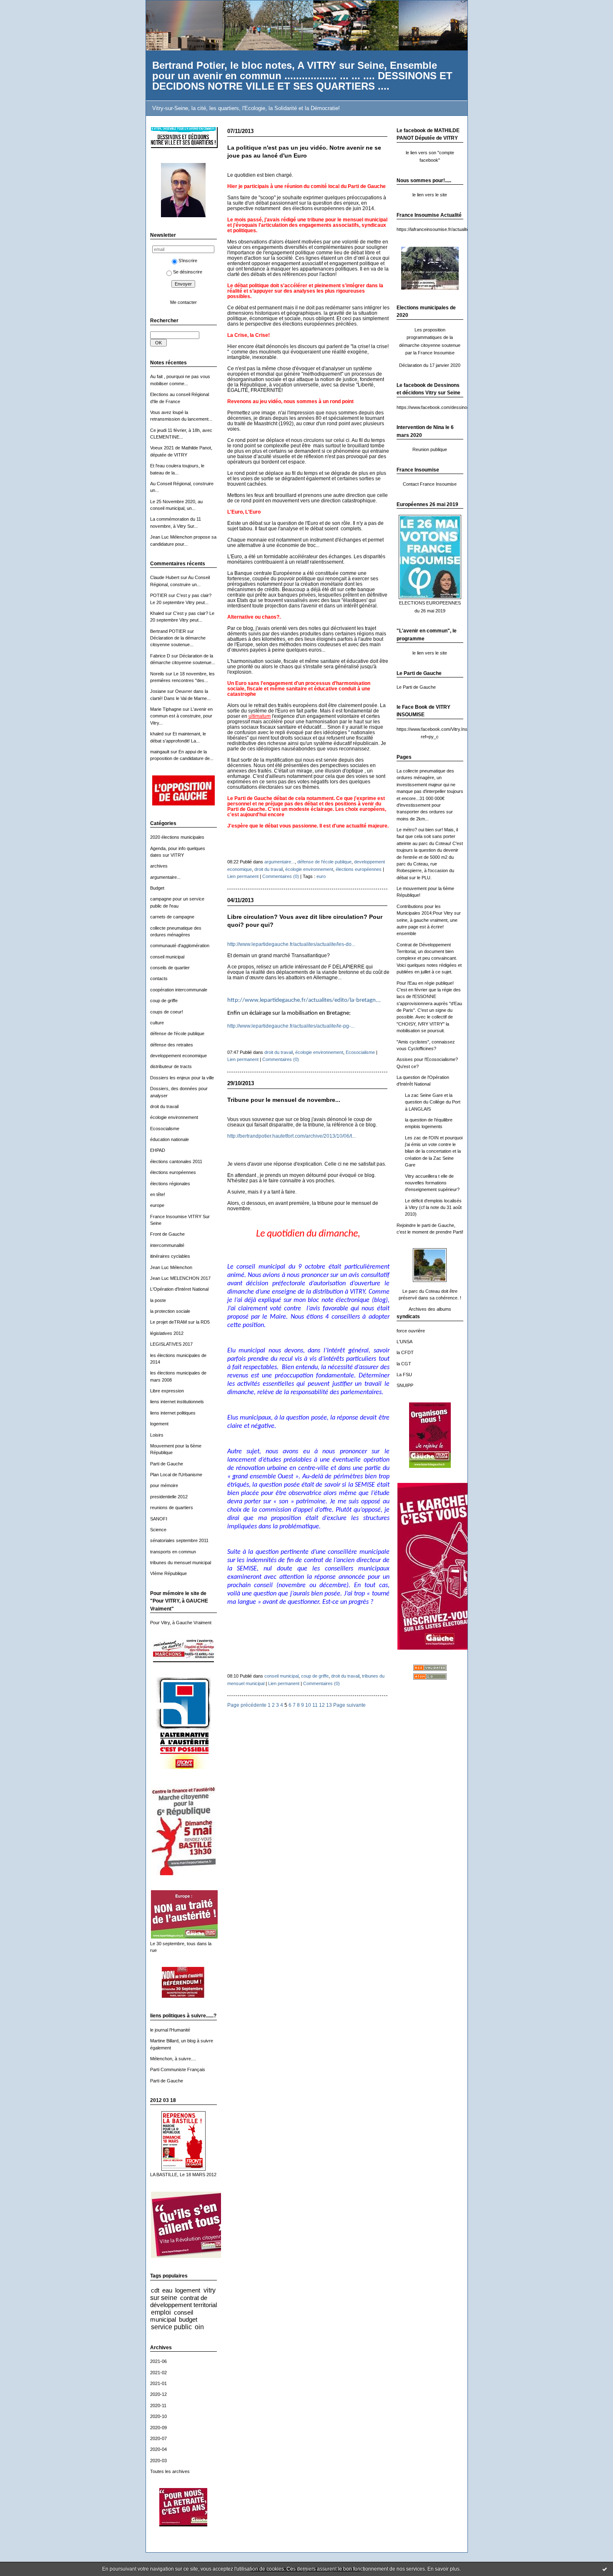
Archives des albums (430, 1309)
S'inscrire (188, 261)
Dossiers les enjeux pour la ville (182, 1078)
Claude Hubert (165, 577)
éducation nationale (170, 1139)
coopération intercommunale (179, 990)
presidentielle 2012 (169, 1497)
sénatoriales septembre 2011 (179, 1540)
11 (315, 1705)
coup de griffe (164, 1001)
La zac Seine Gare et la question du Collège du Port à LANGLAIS (433, 1102)
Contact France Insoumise (430, 484)
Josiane (158, 691)
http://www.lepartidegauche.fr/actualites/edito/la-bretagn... (304, 1000)
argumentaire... (165, 877)
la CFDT (405, 1352)
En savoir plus (443, 2569)
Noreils (157, 674)
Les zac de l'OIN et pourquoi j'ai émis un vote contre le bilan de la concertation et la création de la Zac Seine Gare (434, 1151)
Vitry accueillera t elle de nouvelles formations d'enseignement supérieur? (432, 1183)
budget (188, 2319)
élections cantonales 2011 (176, 1161)
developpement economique (178, 1056)
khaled (157, 734)
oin (199, 2327)
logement (159, 1424)
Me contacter (183, 302)
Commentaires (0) (281, 876)
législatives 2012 (167, 1333)
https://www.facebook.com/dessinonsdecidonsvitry (448, 407)
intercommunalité (167, 1245)
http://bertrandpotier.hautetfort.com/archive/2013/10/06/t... (291, 1136)
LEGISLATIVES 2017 (171, 1344)
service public (171, 2327)
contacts (159, 978)
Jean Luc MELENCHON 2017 (180, 1278)
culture (157, 1023)
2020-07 (158, 2438)
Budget (157, 888)
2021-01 (158, 2383)
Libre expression (167, 1391)
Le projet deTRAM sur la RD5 (180, 1322)
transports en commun (173, 1552)
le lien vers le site (430, 195)
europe (157, 1205)
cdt (155, 2290)
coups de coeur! (167, 1012)
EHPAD (158, 1150)
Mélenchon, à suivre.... (173, 2059)
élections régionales (170, 1184)
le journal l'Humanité (170, 2030)
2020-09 (158, 2428)
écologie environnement (174, 1117)
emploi (161, 2312)
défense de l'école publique (177, 1033)
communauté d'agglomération (180, 946)
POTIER (159, 595)
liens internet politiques (173, 1413)
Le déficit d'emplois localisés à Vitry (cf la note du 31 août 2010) (433, 1208)
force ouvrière (411, 1331)
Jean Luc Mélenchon (171, 1267)
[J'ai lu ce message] (605, 2569)
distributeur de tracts (171, 1066)
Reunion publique (430, 449)
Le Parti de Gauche (416, 687)
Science (158, 1530)
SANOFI (159, 1519)
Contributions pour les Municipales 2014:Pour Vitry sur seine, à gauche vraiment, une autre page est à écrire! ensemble (429, 920)
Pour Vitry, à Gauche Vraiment (181, 1623)
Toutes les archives (170, 2471)
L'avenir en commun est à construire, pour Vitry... (181, 716)
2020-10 (158, 2416)
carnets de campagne (172, 917)
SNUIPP (405, 1385)
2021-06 (158, 2361)
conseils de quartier (170, 968)
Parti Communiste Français (178, 2069)
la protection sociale (170, 1311)
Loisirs (157, 1435)
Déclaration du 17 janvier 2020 (430, 365)
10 (308, 1705)
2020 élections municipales (177, 837)
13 (329, 1705)
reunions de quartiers (172, 1507)
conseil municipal (167, 957)
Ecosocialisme (165, 1129)
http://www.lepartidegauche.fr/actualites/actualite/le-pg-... (291, 1026)
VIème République (168, 1573)
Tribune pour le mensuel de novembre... (284, 1100)
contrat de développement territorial (183, 2301)
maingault (160, 752)
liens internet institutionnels (177, 1402)
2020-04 (158, 2449)
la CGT (404, 1364)
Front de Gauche (167, 1234)
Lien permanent (243, 876)
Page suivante (349, 1705)
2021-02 (158, 2373)
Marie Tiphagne (166, 709)
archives (159, 866)
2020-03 (158, 2461)
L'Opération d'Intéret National (179, 1289)
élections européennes (173, 1172)
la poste (158, 1300)
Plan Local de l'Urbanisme (176, 1475)
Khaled (157, 613)
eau (167, 2290)
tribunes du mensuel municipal (181, 1563)
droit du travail (164, 1106)
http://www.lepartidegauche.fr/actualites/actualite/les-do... (291, 944)
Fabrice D (160, 656)
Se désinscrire (188, 272)
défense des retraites (172, 1045)
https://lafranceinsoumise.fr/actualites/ (435, 229)
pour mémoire (164, 1485)
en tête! (158, 1194)
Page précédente (247, 1705)
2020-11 (158, 2405)
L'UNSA (404, 1342)
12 (322, 1705)
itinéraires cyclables (170, 1256)
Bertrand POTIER (168, 631)
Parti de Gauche (167, 1464)
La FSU (404, 1375)
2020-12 (158, 2394)
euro (321, 876)
